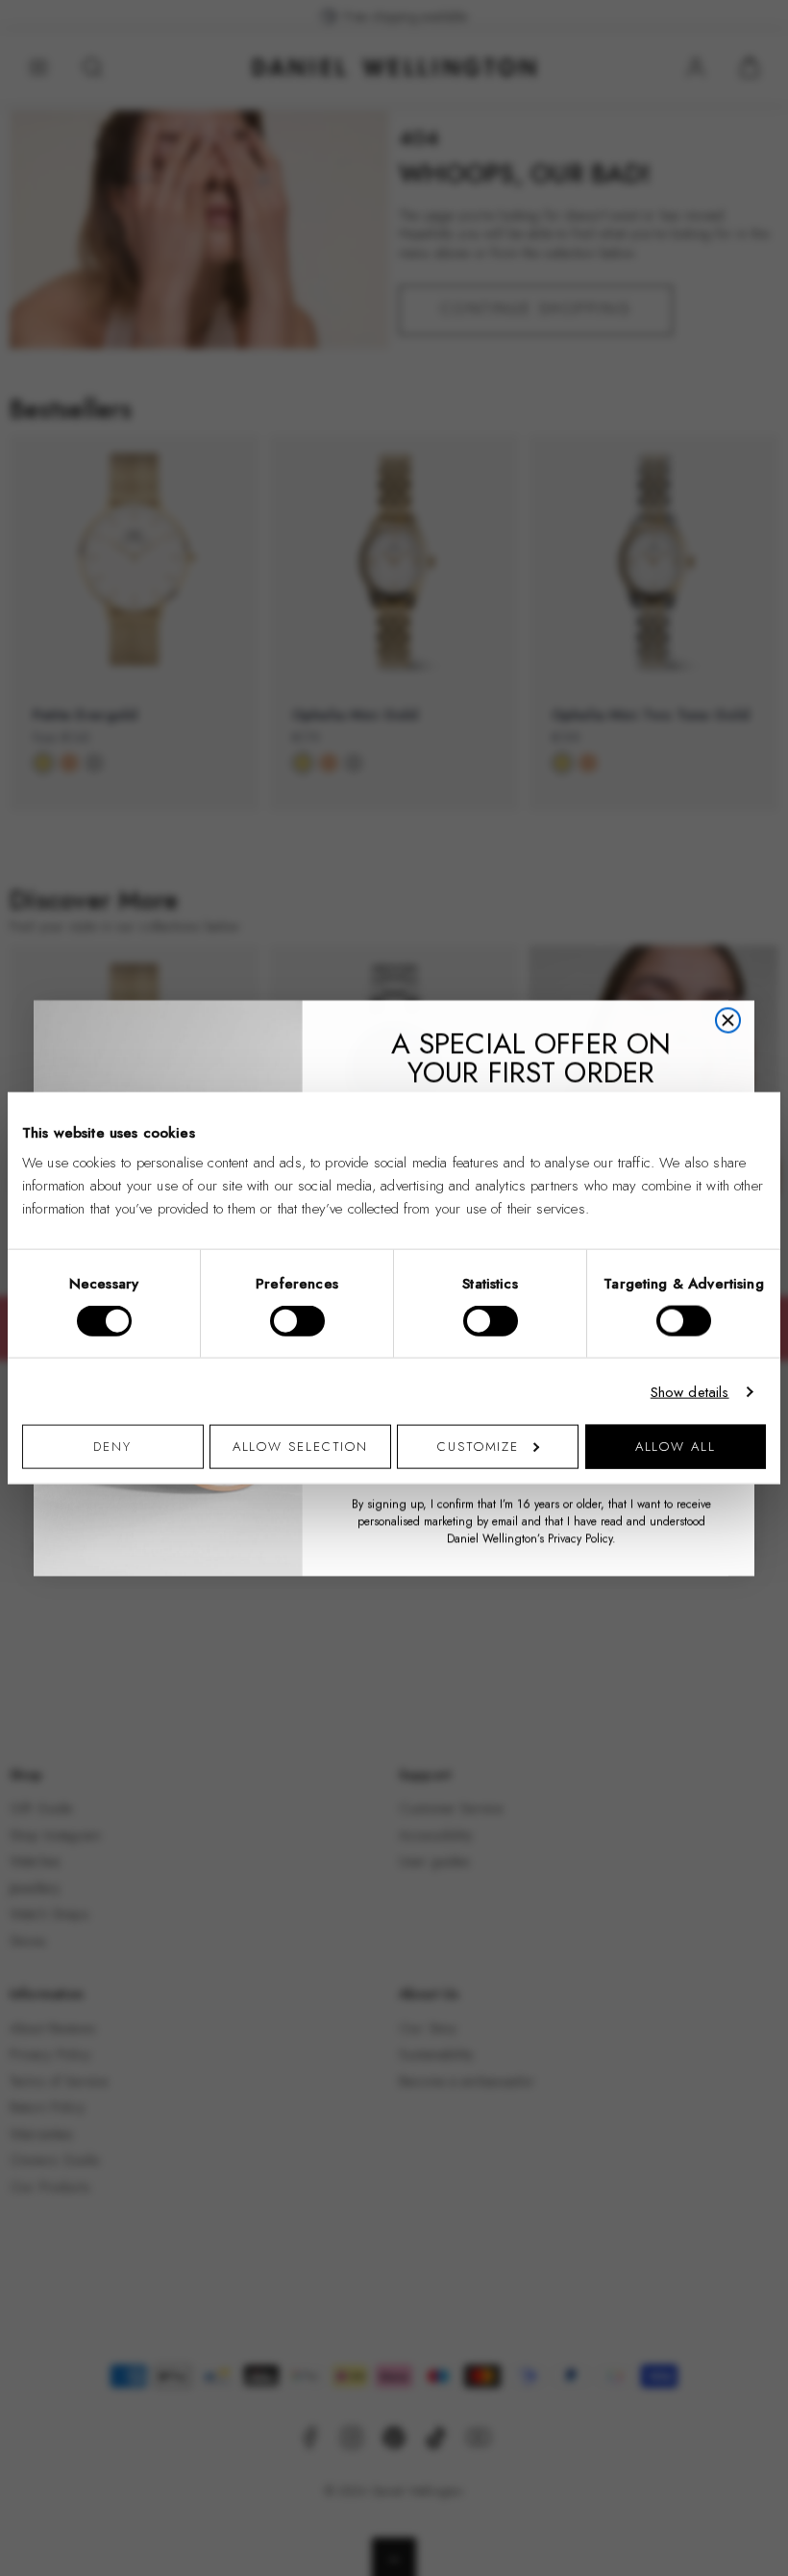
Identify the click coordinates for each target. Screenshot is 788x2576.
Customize (478, 1447)
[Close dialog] (728, 1020)
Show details (690, 1391)
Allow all (676, 1447)
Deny (112, 1447)
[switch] (297, 1320)
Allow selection (301, 1447)
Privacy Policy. (582, 1538)
